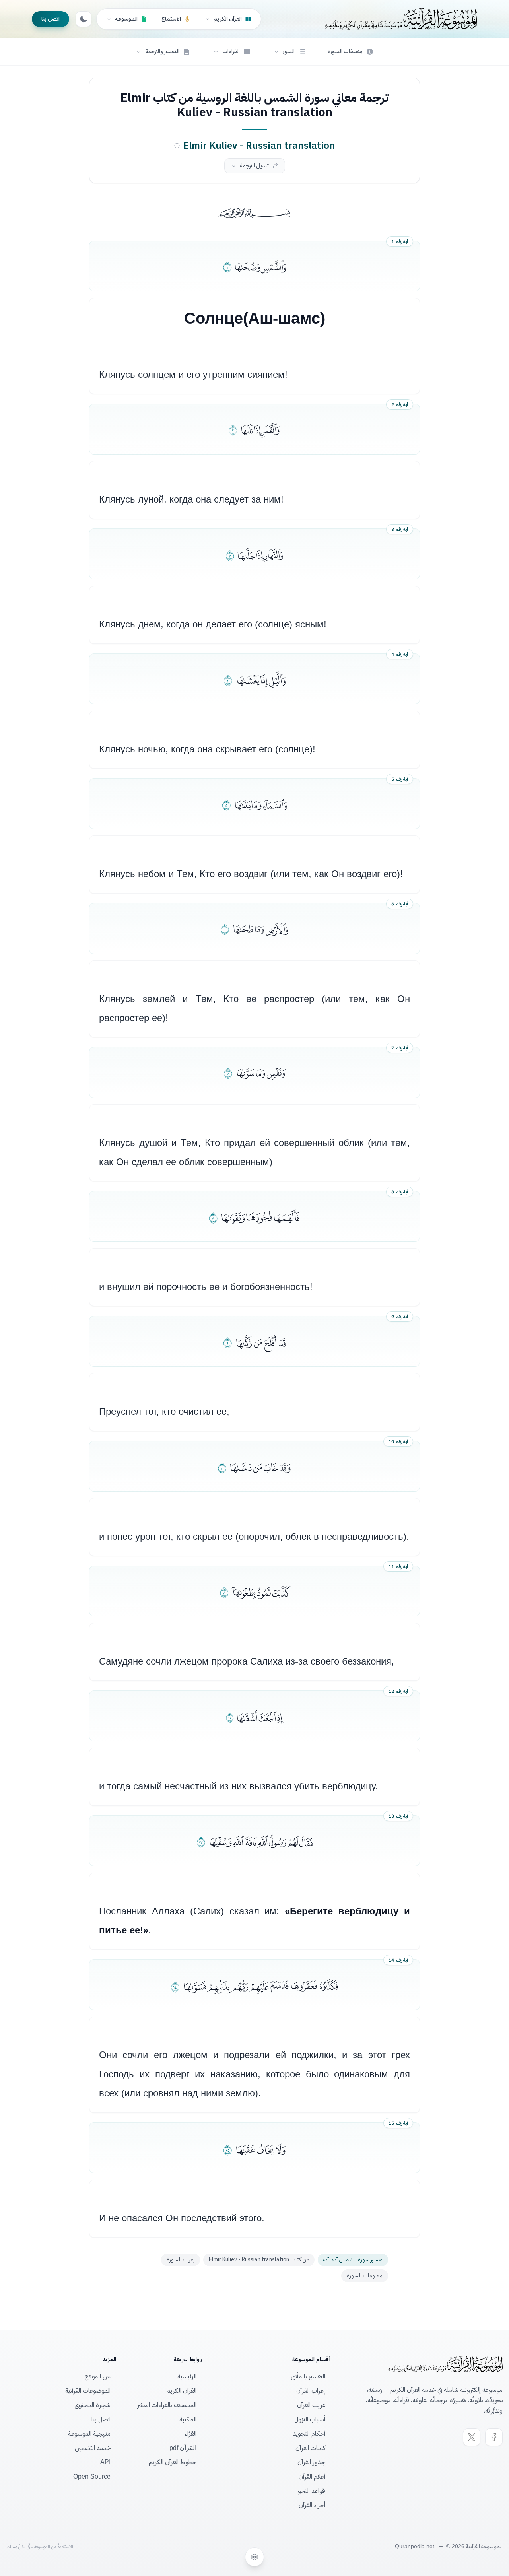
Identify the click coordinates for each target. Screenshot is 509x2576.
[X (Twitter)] (472, 2437)
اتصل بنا (51, 19)
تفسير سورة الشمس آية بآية (353, 2260)
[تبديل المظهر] (84, 19)
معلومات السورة (365, 2276)
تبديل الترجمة (254, 166)
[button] (289, 52)
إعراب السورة (181, 2260)
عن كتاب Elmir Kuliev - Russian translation (259, 2260)
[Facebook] (494, 2437)
